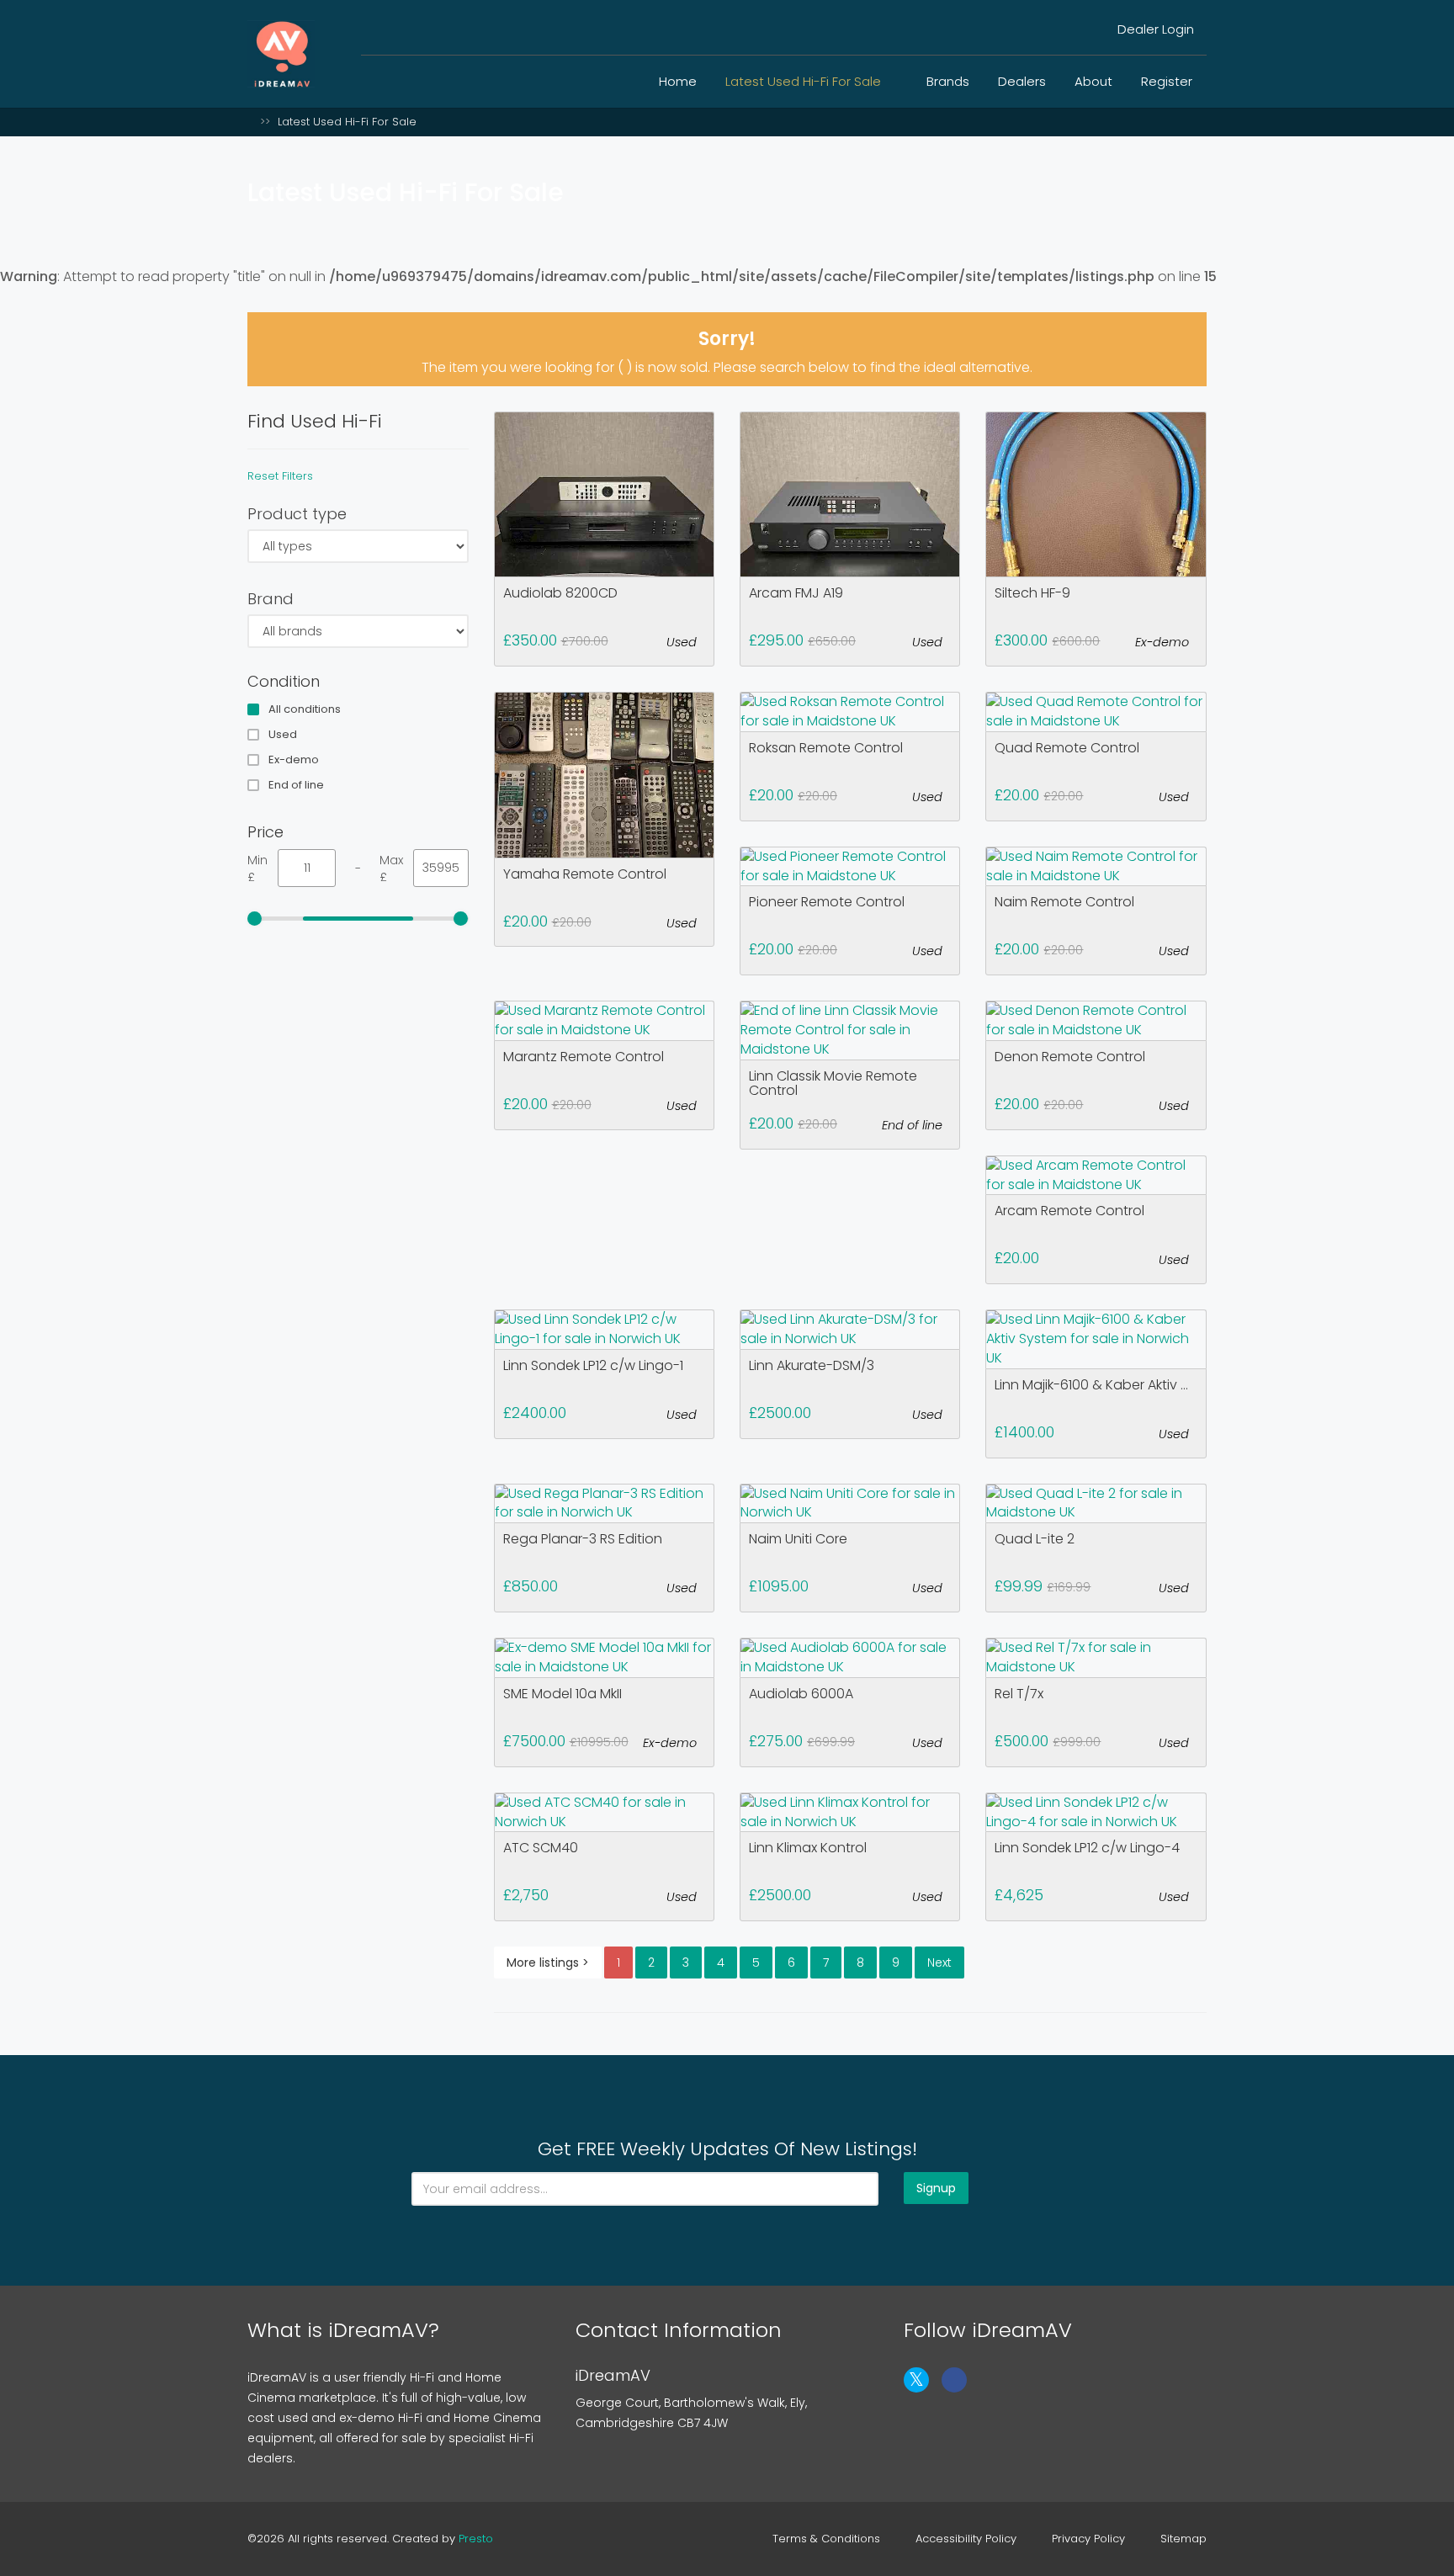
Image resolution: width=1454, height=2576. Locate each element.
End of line (296, 785)
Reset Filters (280, 476)
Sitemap (1183, 2539)
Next (939, 1963)
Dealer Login (1154, 29)
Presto (476, 2539)
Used (283, 735)
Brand (271, 599)
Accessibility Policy (966, 2539)
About (1093, 81)
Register (1167, 81)
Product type (297, 514)
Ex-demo (294, 760)
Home (678, 81)
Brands (948, 81)
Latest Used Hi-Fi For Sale (805, 81)
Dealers (1022, 81)
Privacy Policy (1088, 2539)
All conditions (305, 709)
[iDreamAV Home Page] (252, 122)
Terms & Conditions (826, 2539)
